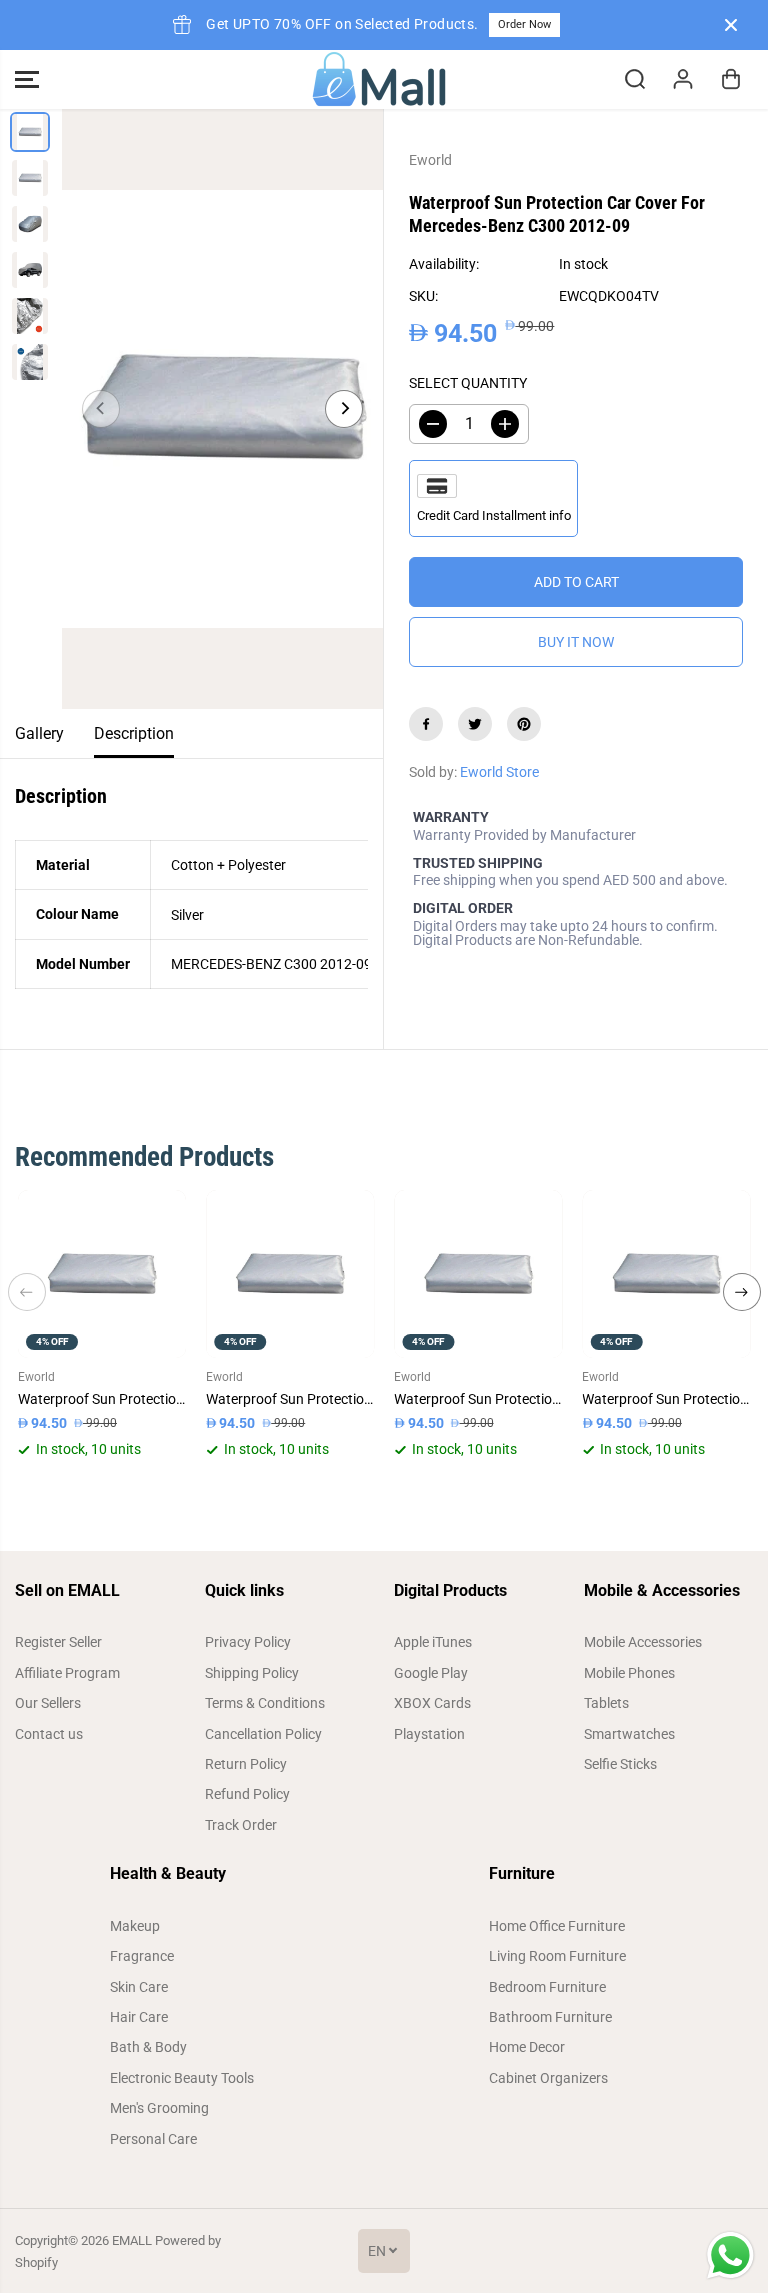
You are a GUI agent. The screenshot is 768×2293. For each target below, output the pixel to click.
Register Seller (58, 1642)
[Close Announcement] (731, 25)
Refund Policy (247, 1794)
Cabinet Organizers (548, 2078)
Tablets (606, 1703)
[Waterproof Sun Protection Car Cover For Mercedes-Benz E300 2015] (478, 1274)
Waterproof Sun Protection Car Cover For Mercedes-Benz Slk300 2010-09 (290, 1399)
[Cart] (731, 79)
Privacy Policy (248, 1642)
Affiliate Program (67, 1673)
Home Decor (527, 2047)
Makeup (135, 1926)
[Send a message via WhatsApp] (730, 2255)
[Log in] (683, 79)
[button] (27, 79)
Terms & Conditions (265, 1703)
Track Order (241, 1825)
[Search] (635, 79)
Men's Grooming (159, 2108)
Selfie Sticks (620, 1764)
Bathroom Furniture (550, 2017)
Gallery (39, 733)
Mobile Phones (629, 1673)
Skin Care (139, 1987)
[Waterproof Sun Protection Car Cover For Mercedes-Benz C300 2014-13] (102, 1274)
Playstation (429, 1734)
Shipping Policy (252, 1673)
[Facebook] (426, 724)
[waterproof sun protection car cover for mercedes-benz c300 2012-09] (222, 409)
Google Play (431, 1673)
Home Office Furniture (557, 1926)
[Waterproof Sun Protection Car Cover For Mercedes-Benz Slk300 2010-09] (290, 1274)
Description (134, 733)
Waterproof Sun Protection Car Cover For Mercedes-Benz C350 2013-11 (666, 1399)
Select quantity (468, 383)
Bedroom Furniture (547, 1987)
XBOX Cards (432, 1703)
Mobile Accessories (643, 1642)
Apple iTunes (433, 1642)
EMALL (132, 2240)
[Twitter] (475, 724)
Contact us (49, 1734)
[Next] (344, 409)
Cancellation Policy (263, 1734)
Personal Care (153, 2139)
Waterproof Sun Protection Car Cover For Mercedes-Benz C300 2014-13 (102, 1399)
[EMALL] (379, 79)
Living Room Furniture (557, 1956)
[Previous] (101, 409)
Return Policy (246, 1764)
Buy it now (576, 642)
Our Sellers (48, 1703)
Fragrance (142, 1956)
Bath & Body (148, 2047)
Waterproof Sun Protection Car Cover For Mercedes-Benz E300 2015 (478, 1399)
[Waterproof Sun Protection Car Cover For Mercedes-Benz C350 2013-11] (666, 1274)
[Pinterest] (524, 724)
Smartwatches (629, 1734)
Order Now (524, 24)
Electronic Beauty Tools (182, 2078)
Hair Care (139, 2017)
